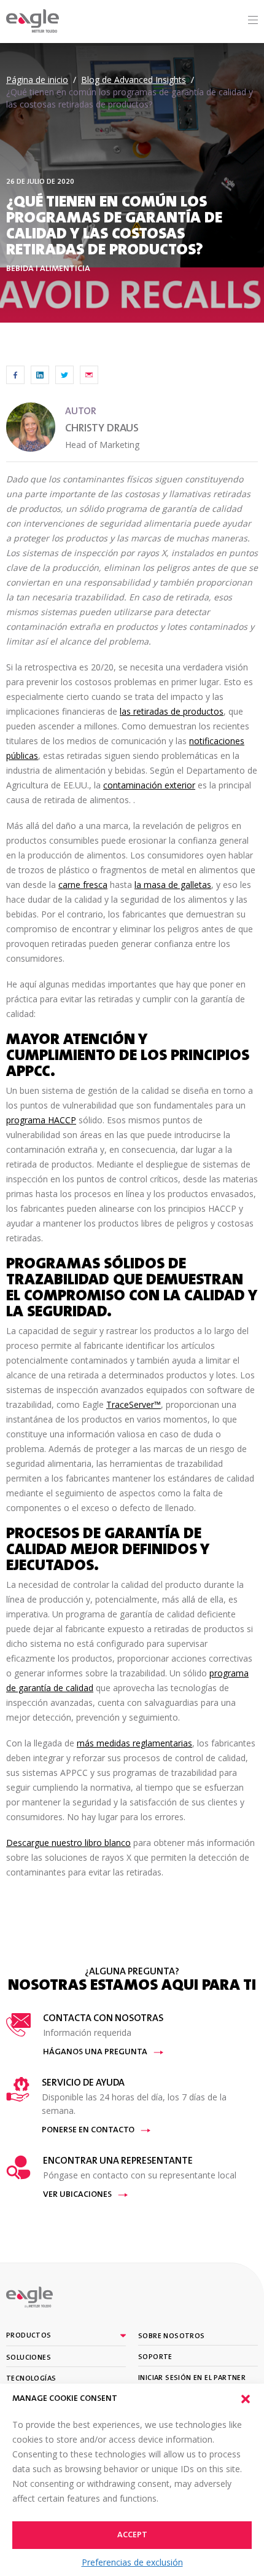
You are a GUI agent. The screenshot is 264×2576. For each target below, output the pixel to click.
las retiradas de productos (172, 711)
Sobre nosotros (172, 2336)
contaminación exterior (149, 785)
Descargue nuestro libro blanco (68, 1843)
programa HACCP (41, 1120)
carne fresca (83, 885)
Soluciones (29, 2358)
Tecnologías (31, 2379)
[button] (246, 2399)
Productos (29, 2336)
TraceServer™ (134, 1404)
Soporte (155, 2357)
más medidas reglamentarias (134, 1743)
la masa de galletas (173, 885)
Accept (132, 2535)
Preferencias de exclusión (132, 2562)
